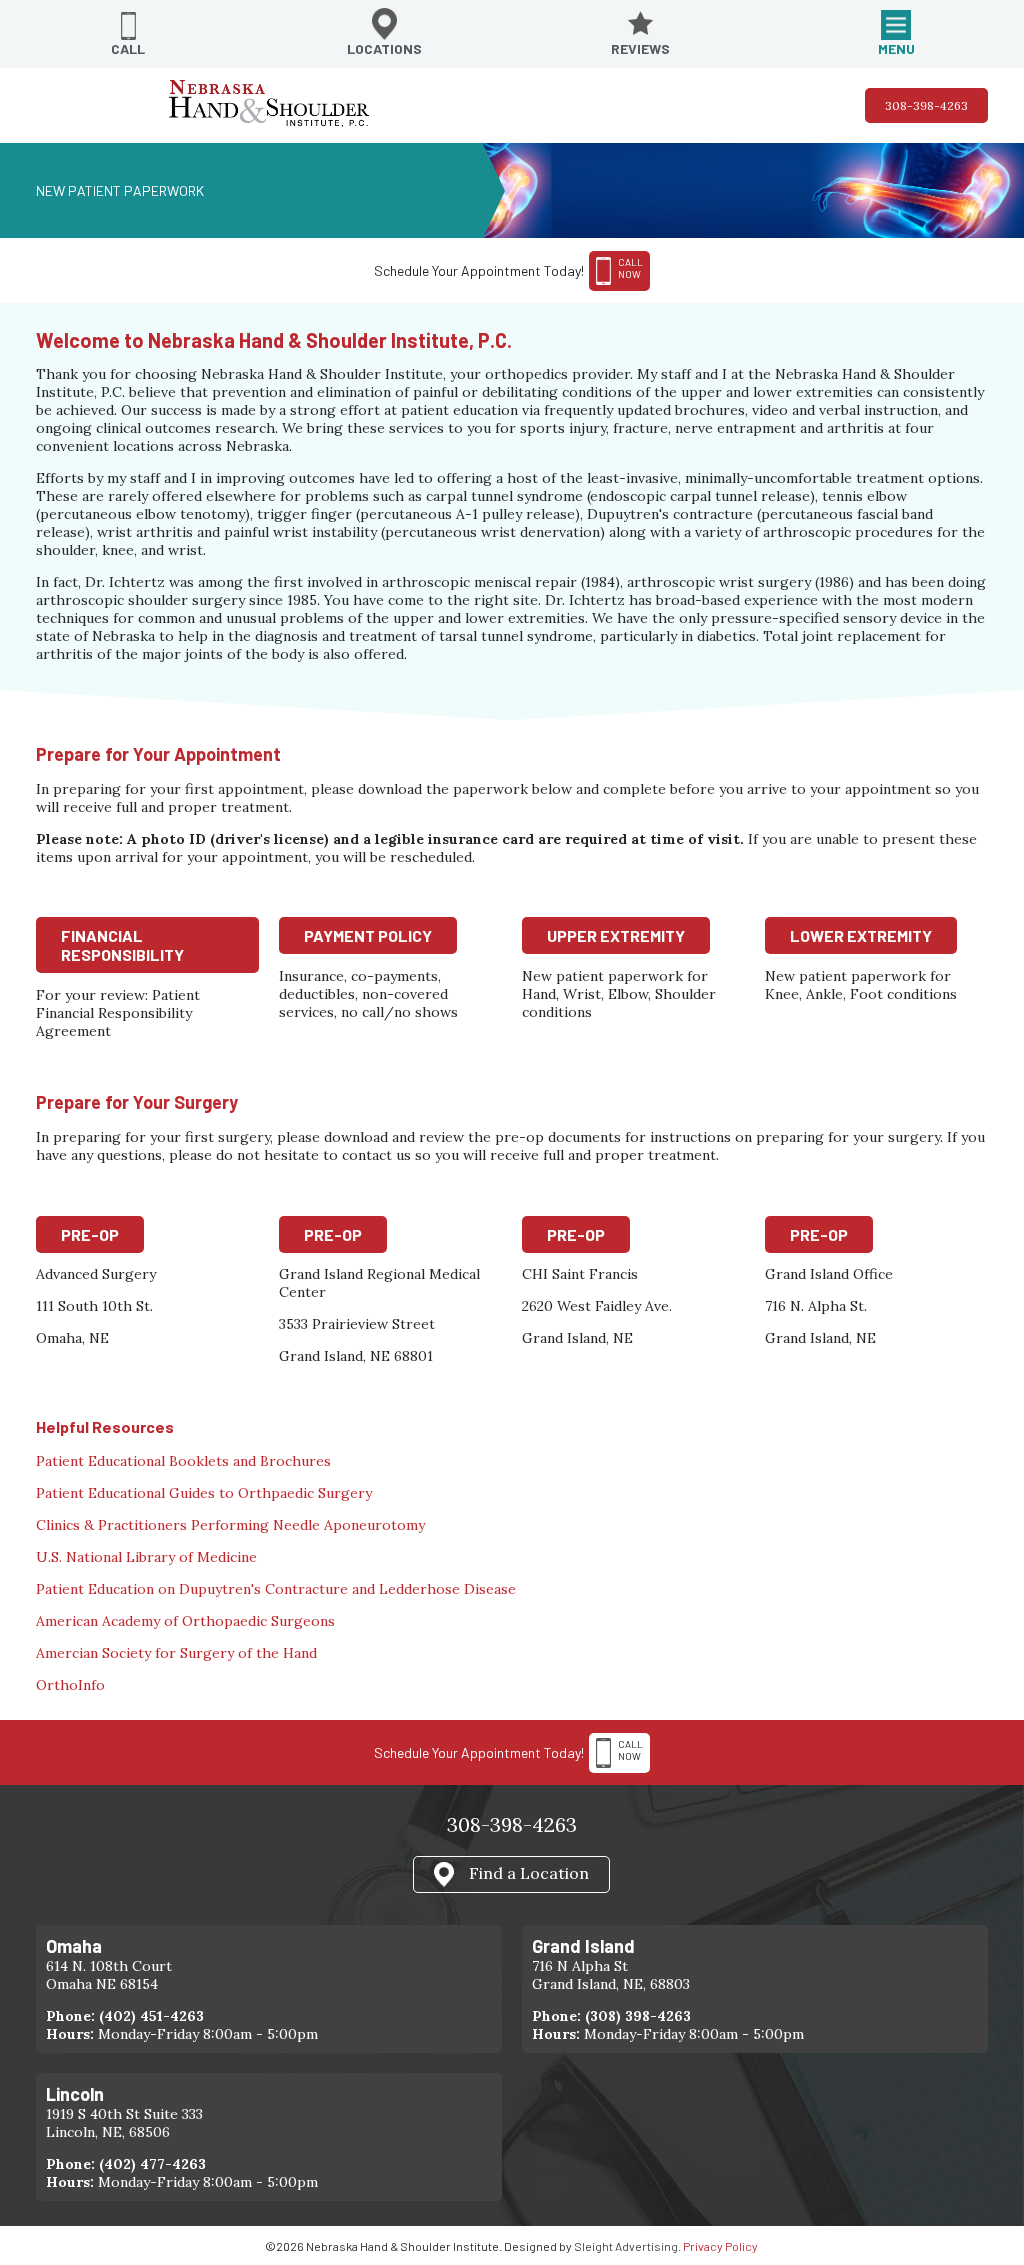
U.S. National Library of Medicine (146, 1557)
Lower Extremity (861, 935)
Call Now (630, 1750)
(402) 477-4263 (152, 2164)
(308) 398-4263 (638, 2016)
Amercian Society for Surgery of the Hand (176, 1653)
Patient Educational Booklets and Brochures (183, 1461)
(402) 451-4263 (151, 2016)
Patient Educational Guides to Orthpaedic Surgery (204, 1493)
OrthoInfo (70, 1685)
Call (128, 48)
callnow (630, 268)
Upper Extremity (616, 935)
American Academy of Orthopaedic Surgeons (185, 1621)
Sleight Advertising (626, 2246)
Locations (384, 48)
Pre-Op (90, 1234)
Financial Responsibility (122, 945)
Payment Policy (368, 935)
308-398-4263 (926, 105)
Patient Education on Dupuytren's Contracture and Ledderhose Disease (276, 1589)
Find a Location (529, 1872)
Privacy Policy (720, 2246)
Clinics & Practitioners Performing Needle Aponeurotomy (230, 1525)
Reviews (640, 48)
